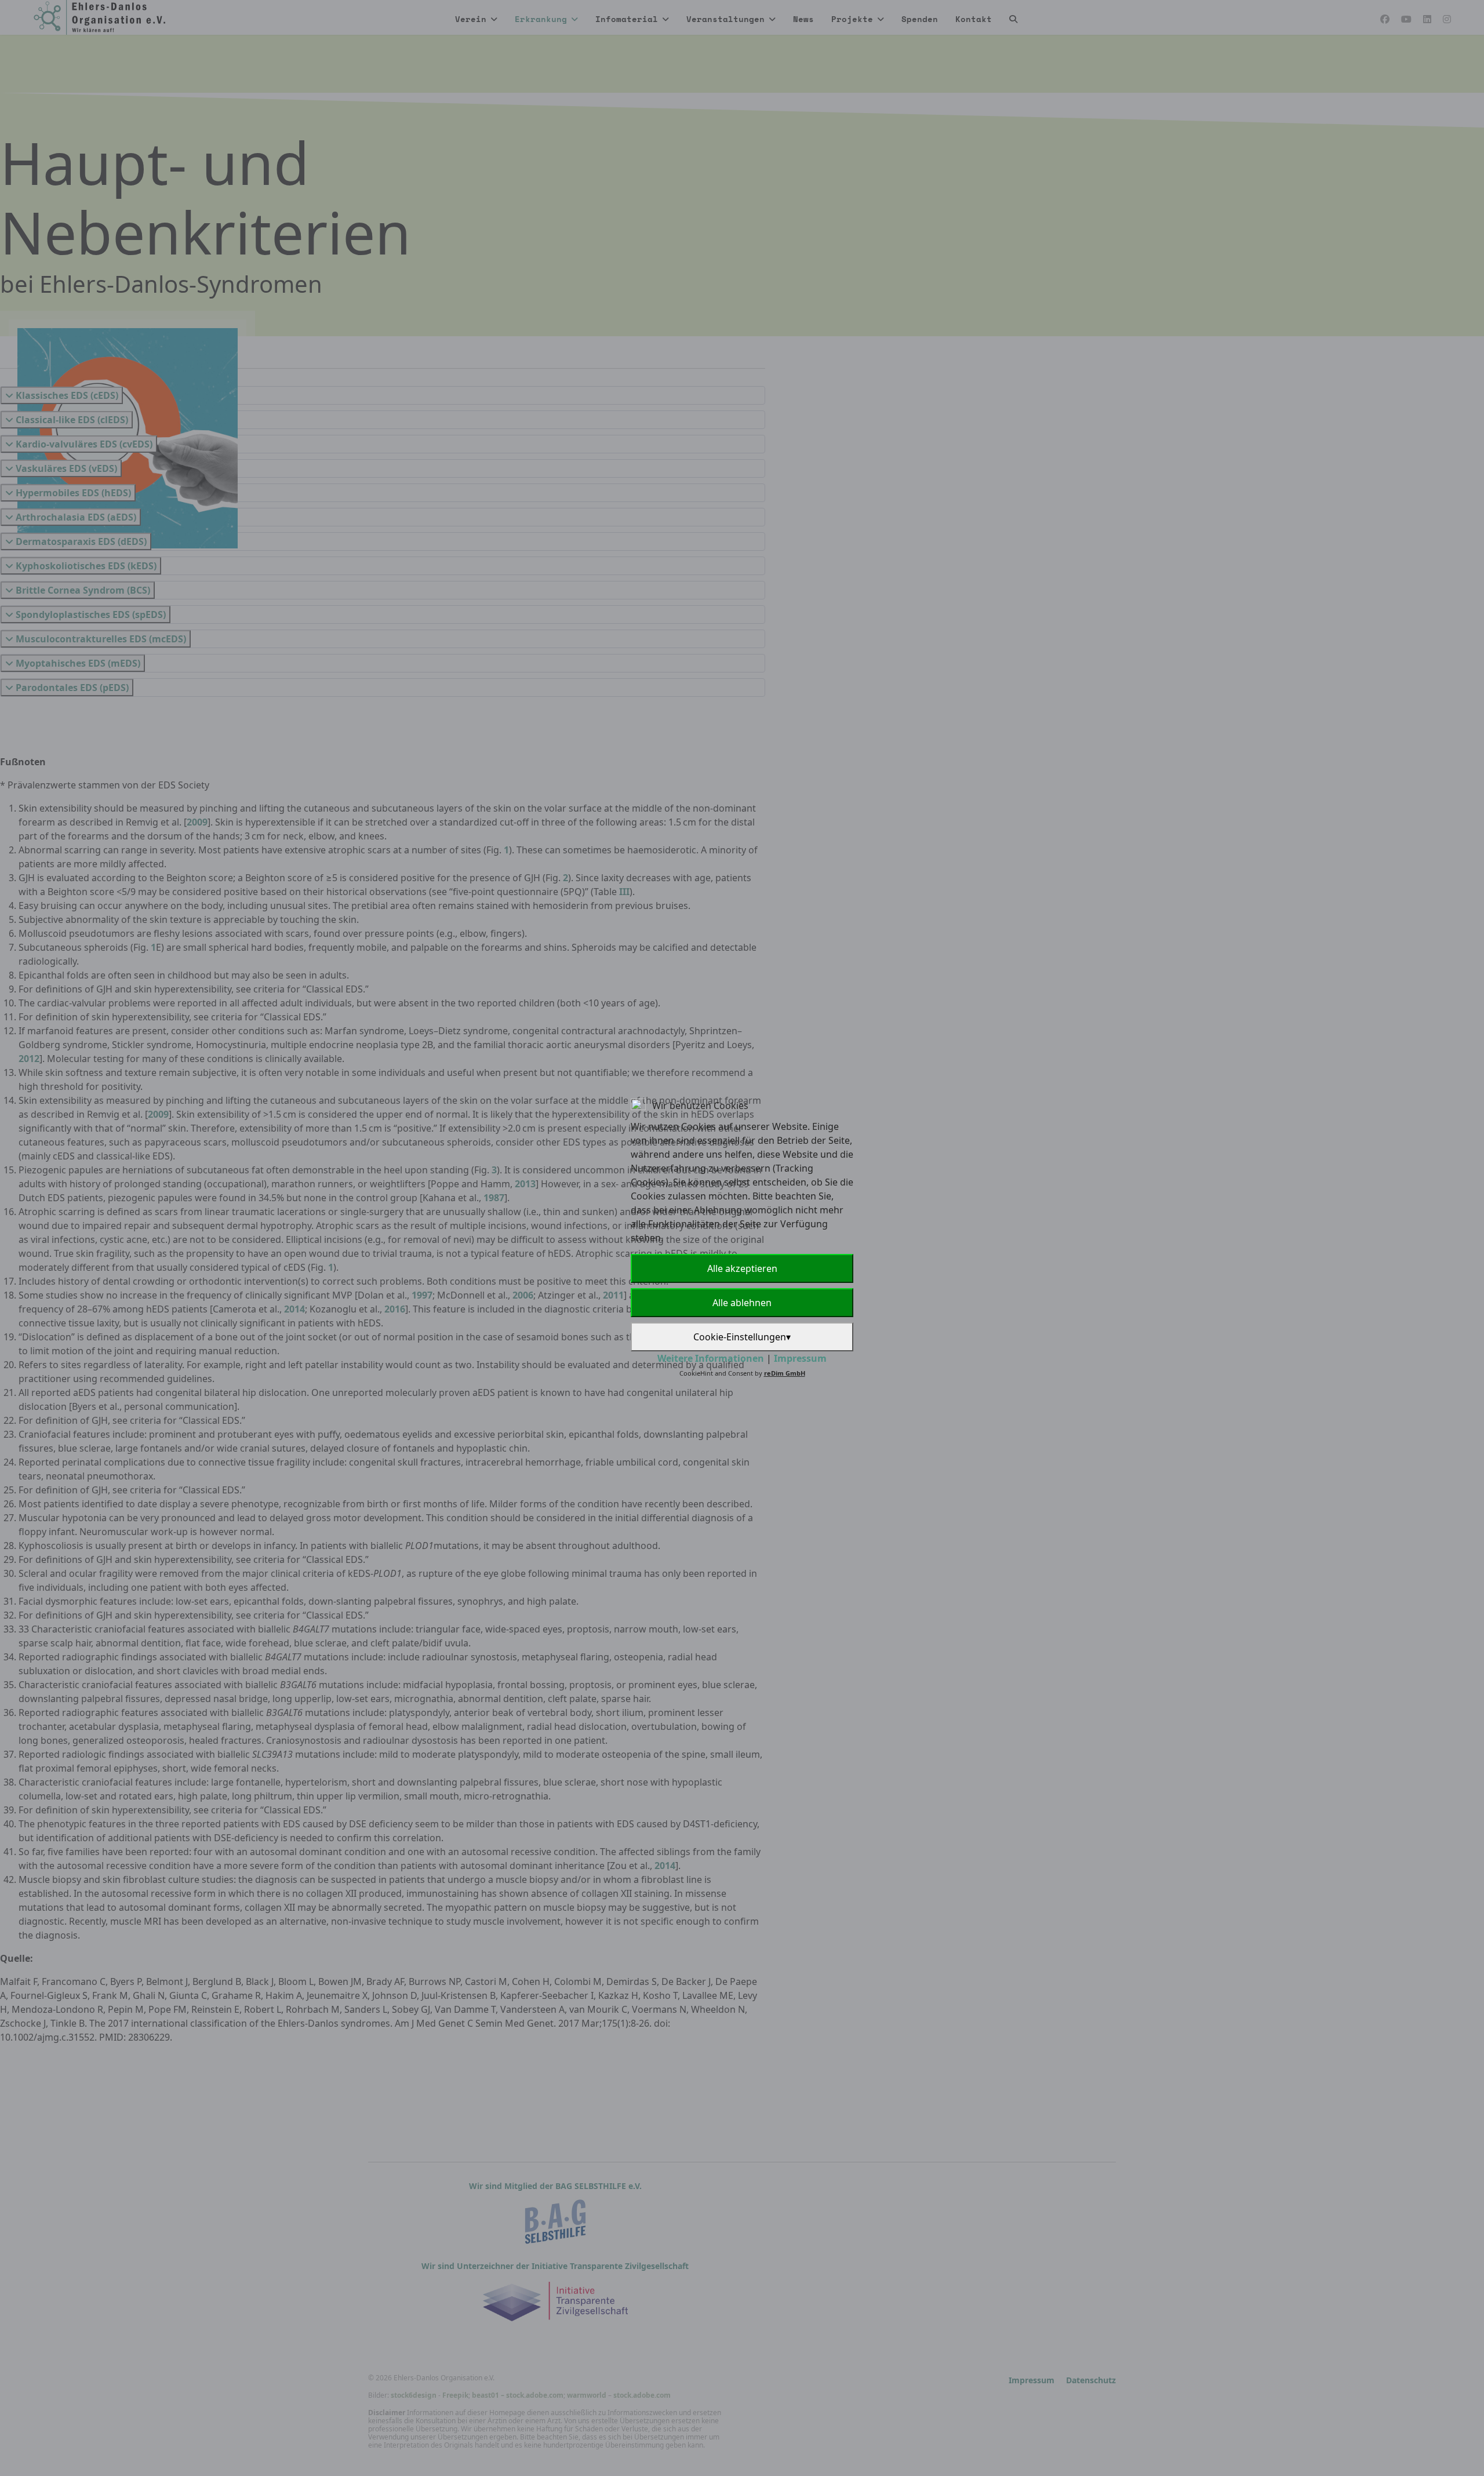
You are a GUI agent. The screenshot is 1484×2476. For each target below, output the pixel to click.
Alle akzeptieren (742, 1268)
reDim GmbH (785, 1373)
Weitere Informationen (711, 1358)
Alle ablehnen (742, 1303)
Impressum (800, 1358)
